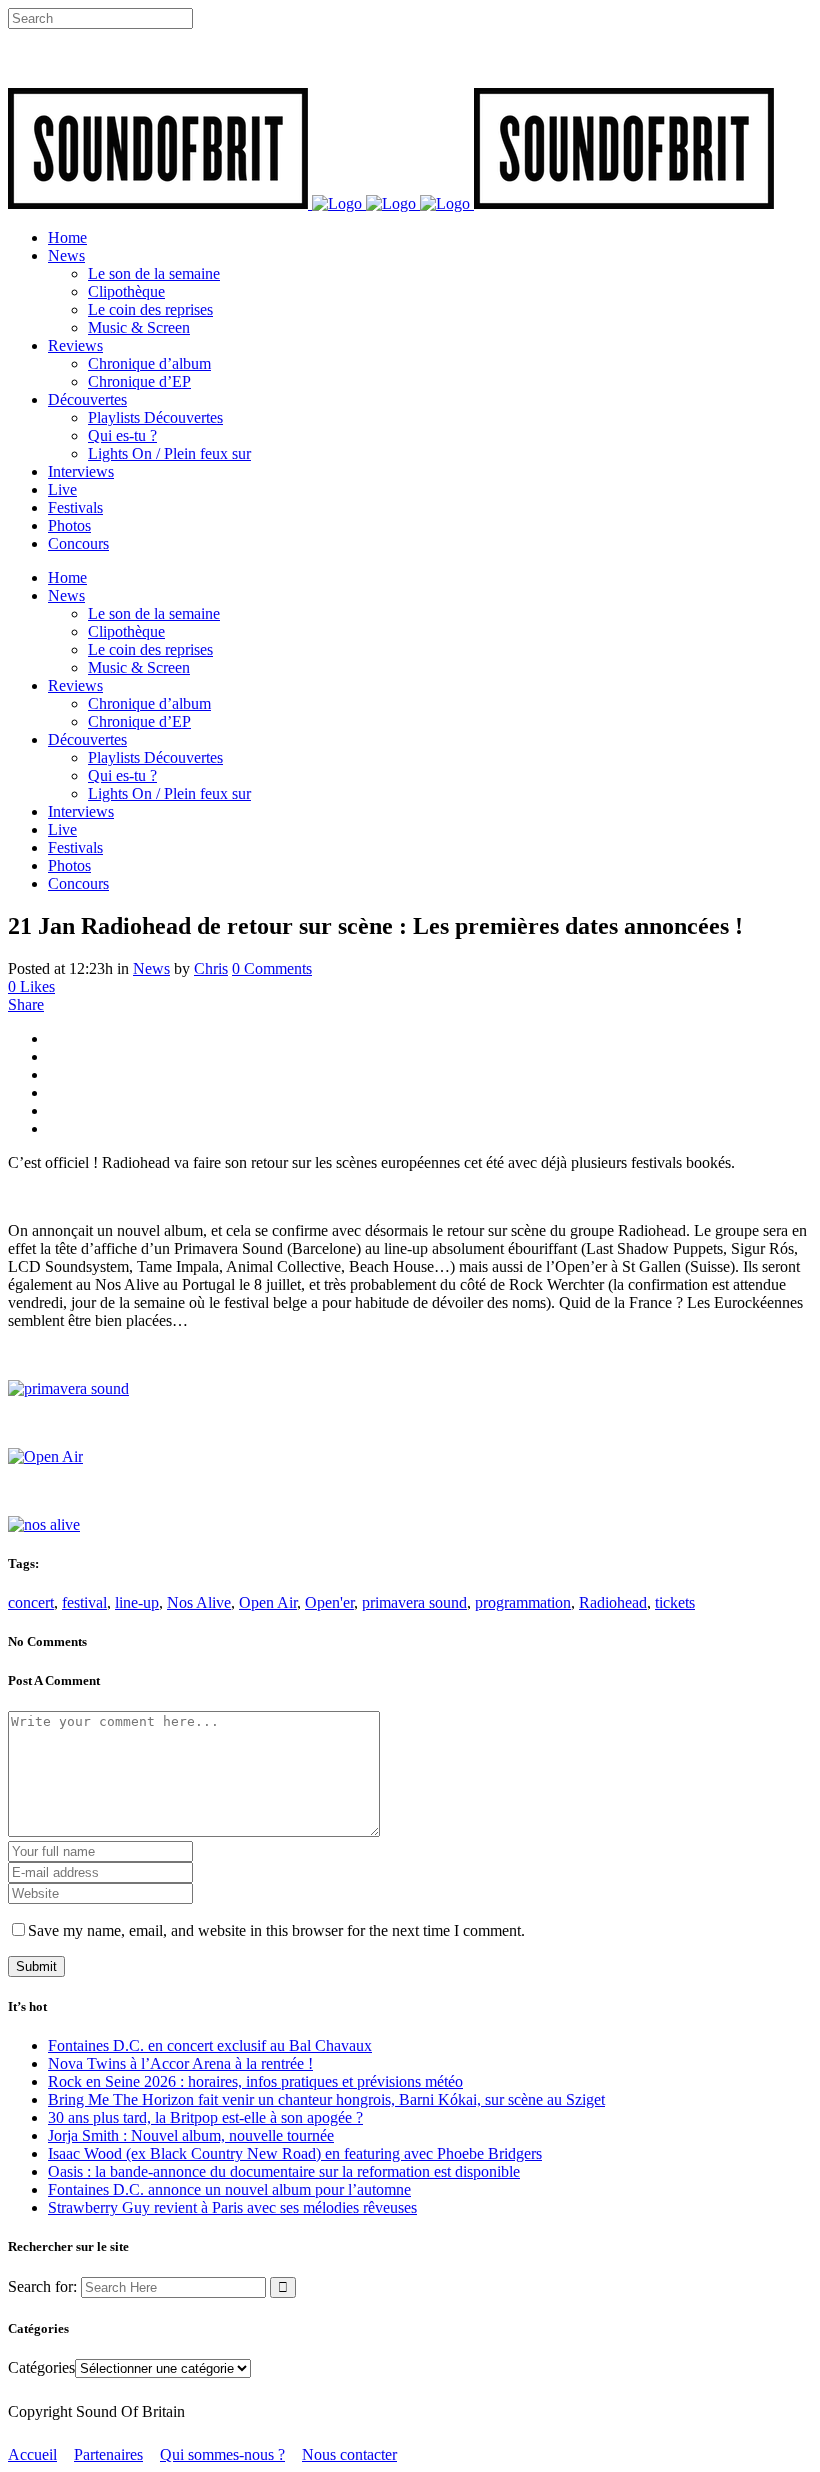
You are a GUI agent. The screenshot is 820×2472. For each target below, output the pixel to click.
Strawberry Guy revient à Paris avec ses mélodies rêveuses (232, 2207)
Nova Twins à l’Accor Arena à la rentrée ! (180, 2063)
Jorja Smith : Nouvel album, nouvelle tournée (191, 2135)
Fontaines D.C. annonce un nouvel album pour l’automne (229, 2189)
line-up (137, 1602)
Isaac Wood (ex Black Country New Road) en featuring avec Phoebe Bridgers (295, 2153)
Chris (211, 968)
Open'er (329, 1602)
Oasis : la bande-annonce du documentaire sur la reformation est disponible (284, 2171)
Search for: (42, 2286)
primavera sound (414, 1602)
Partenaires (108, 2454)
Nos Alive (199, 1602)
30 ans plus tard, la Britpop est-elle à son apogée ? (205, 2117)
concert (31, 1602)
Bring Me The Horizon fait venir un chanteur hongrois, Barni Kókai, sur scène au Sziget (326, 2099)
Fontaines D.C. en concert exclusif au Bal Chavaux (210, 2045)
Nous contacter (349, 2454)
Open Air (268, 1602)
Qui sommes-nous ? (222, 2454)
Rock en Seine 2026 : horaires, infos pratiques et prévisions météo (255, 2081)
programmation (523, 1602)
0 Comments (272, 968)
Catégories (41, 2367)
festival (84, 1602)
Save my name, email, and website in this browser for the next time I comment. (276, 1930)
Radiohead (613, 1602)
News (151, 968)
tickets (675, 1602)
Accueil (32, 2454)
